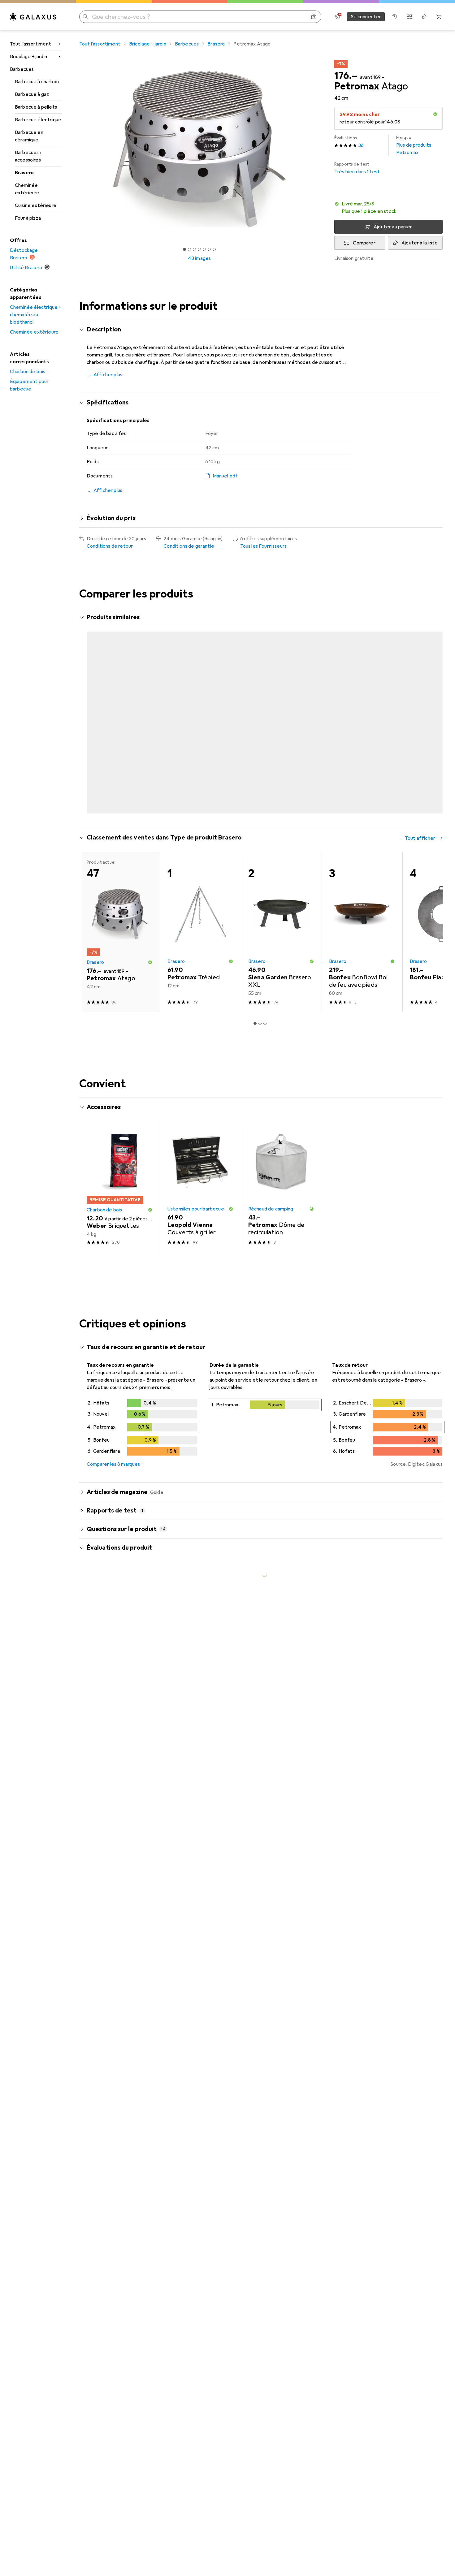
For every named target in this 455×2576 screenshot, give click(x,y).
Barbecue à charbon (37, 82)
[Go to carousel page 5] (270, 835)
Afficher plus (108, 375)
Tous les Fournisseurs (263, 546)
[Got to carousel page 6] (209, 249)
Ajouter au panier (393, 227)
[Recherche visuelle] (314, 17)
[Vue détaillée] (142, 1451)
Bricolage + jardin (28, 57)
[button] (435, 114)
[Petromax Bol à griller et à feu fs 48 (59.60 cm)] (281, 696)
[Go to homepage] (33, 17)
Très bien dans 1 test (357, 168)
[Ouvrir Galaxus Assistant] (394, 17)
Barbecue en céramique (29, 136)
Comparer (364, 243)
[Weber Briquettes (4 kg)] (120, 1209)
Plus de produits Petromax (414, 145)
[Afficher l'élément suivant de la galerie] (321, 149)
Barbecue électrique (38, 120)
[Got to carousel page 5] (204, 249)
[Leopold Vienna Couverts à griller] (200, 1209)
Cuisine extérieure (36, 205)
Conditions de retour (110, 546)
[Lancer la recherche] (85, 17)
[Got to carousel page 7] (214, 249)
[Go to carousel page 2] (255, 835)
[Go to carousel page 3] (260, 835)
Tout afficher (420, 618)
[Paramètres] (337, 17)
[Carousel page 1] (184, 249)
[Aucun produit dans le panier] (439, 17)
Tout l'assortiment (30, 44)
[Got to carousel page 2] (189, 249)
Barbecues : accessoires (28, 156)
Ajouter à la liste (420, 243)
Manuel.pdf (225, 476)
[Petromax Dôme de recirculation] (281, 1209)
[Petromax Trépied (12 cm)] (362, 696)
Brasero (24, 173)
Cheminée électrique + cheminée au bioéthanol (36, 315)
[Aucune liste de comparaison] (409, 17)
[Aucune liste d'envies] (424, 17)
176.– (346, 76)
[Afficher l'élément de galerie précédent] (78, 149)
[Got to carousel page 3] (194, 249)
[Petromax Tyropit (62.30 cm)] (200, 696)
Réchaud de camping (271, 1232)
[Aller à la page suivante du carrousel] (431, 727)
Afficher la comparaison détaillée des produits (339, 618)
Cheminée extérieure (27, 189)
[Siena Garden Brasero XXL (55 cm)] (281, 954)
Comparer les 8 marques (113, 1487)
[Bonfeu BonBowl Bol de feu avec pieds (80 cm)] (362, 954)
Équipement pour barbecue (29, 385)
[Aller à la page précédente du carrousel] (90, 727)
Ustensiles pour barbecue (196, 1232)
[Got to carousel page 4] (199, 249)
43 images (199, 258)
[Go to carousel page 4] (265, 835)
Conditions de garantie (189, 546)
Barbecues (22, 69)
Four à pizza (28, 218)
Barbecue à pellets (36, 107)
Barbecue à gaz (32, 94)
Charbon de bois (28, 372)
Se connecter (366, 17)
